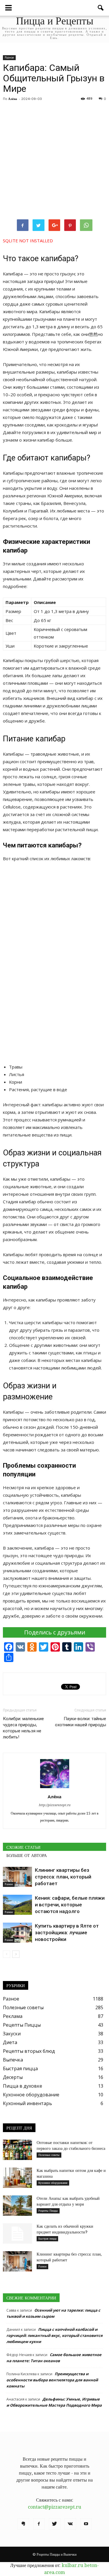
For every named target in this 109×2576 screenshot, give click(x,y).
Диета (10, 2042)
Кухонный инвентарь (27, 2103)
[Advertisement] (54, 161)
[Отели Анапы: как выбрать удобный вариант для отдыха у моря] (17, 2206)
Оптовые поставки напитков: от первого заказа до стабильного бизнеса (71, 2145)
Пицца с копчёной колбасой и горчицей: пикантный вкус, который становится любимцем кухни (54, 2335)
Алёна (13, 99)
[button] (101, 8)
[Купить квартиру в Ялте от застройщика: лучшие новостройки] (17, 1933)
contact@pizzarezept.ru (54, 2507)
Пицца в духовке (23, 2086)
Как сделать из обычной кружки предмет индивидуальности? (65, 2229)
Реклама (13, 2016)
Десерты (13, 2077)
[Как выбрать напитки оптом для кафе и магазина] (17, 2178)
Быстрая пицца (20, 2068)
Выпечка (13, 2060)
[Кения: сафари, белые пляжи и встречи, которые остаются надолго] (17, 1905)
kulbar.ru (72, 2565)
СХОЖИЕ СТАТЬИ (23, 1847)
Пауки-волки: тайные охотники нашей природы (81, 1722)
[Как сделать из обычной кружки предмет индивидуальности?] (17, 2233)
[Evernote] (23, 2524)
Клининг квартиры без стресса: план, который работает (63, 1877)
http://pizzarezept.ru (54, 1805)
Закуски (12, 2034)
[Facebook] (39, 2524)
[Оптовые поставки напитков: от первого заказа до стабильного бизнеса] (17, 2150)
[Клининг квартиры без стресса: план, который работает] (17, 1877)
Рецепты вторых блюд (29, 2051)
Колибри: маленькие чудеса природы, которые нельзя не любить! (23, 1728)
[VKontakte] (70, 2524)
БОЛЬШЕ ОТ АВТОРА (27, 1856)
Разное (9, 58)
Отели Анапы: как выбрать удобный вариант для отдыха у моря (68, 2201)
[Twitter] (55, 2524)
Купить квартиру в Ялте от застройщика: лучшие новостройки (67, 1933)
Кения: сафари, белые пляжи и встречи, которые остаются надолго (70, 1905)
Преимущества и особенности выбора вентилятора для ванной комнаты (52, 2380)
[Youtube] (86, 2524)
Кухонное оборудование (31, 2095)
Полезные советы (23, 2007)
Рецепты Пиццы (22, 2025)
